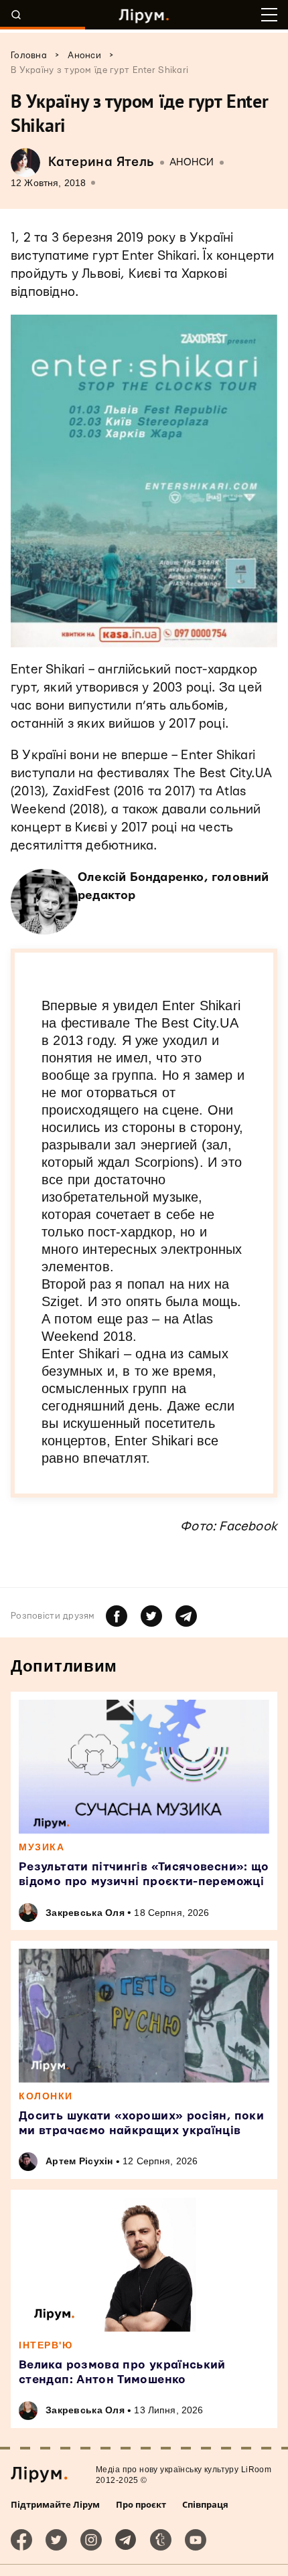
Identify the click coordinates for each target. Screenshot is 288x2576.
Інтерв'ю (46, 2345)
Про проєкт (141, 2504)
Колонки (46, 2096)
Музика (42, 1847)
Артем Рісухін (79, 2161)
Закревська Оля (85, 1913)
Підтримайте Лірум (55, 2504)
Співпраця (205, 2504)
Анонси (192, 162)
